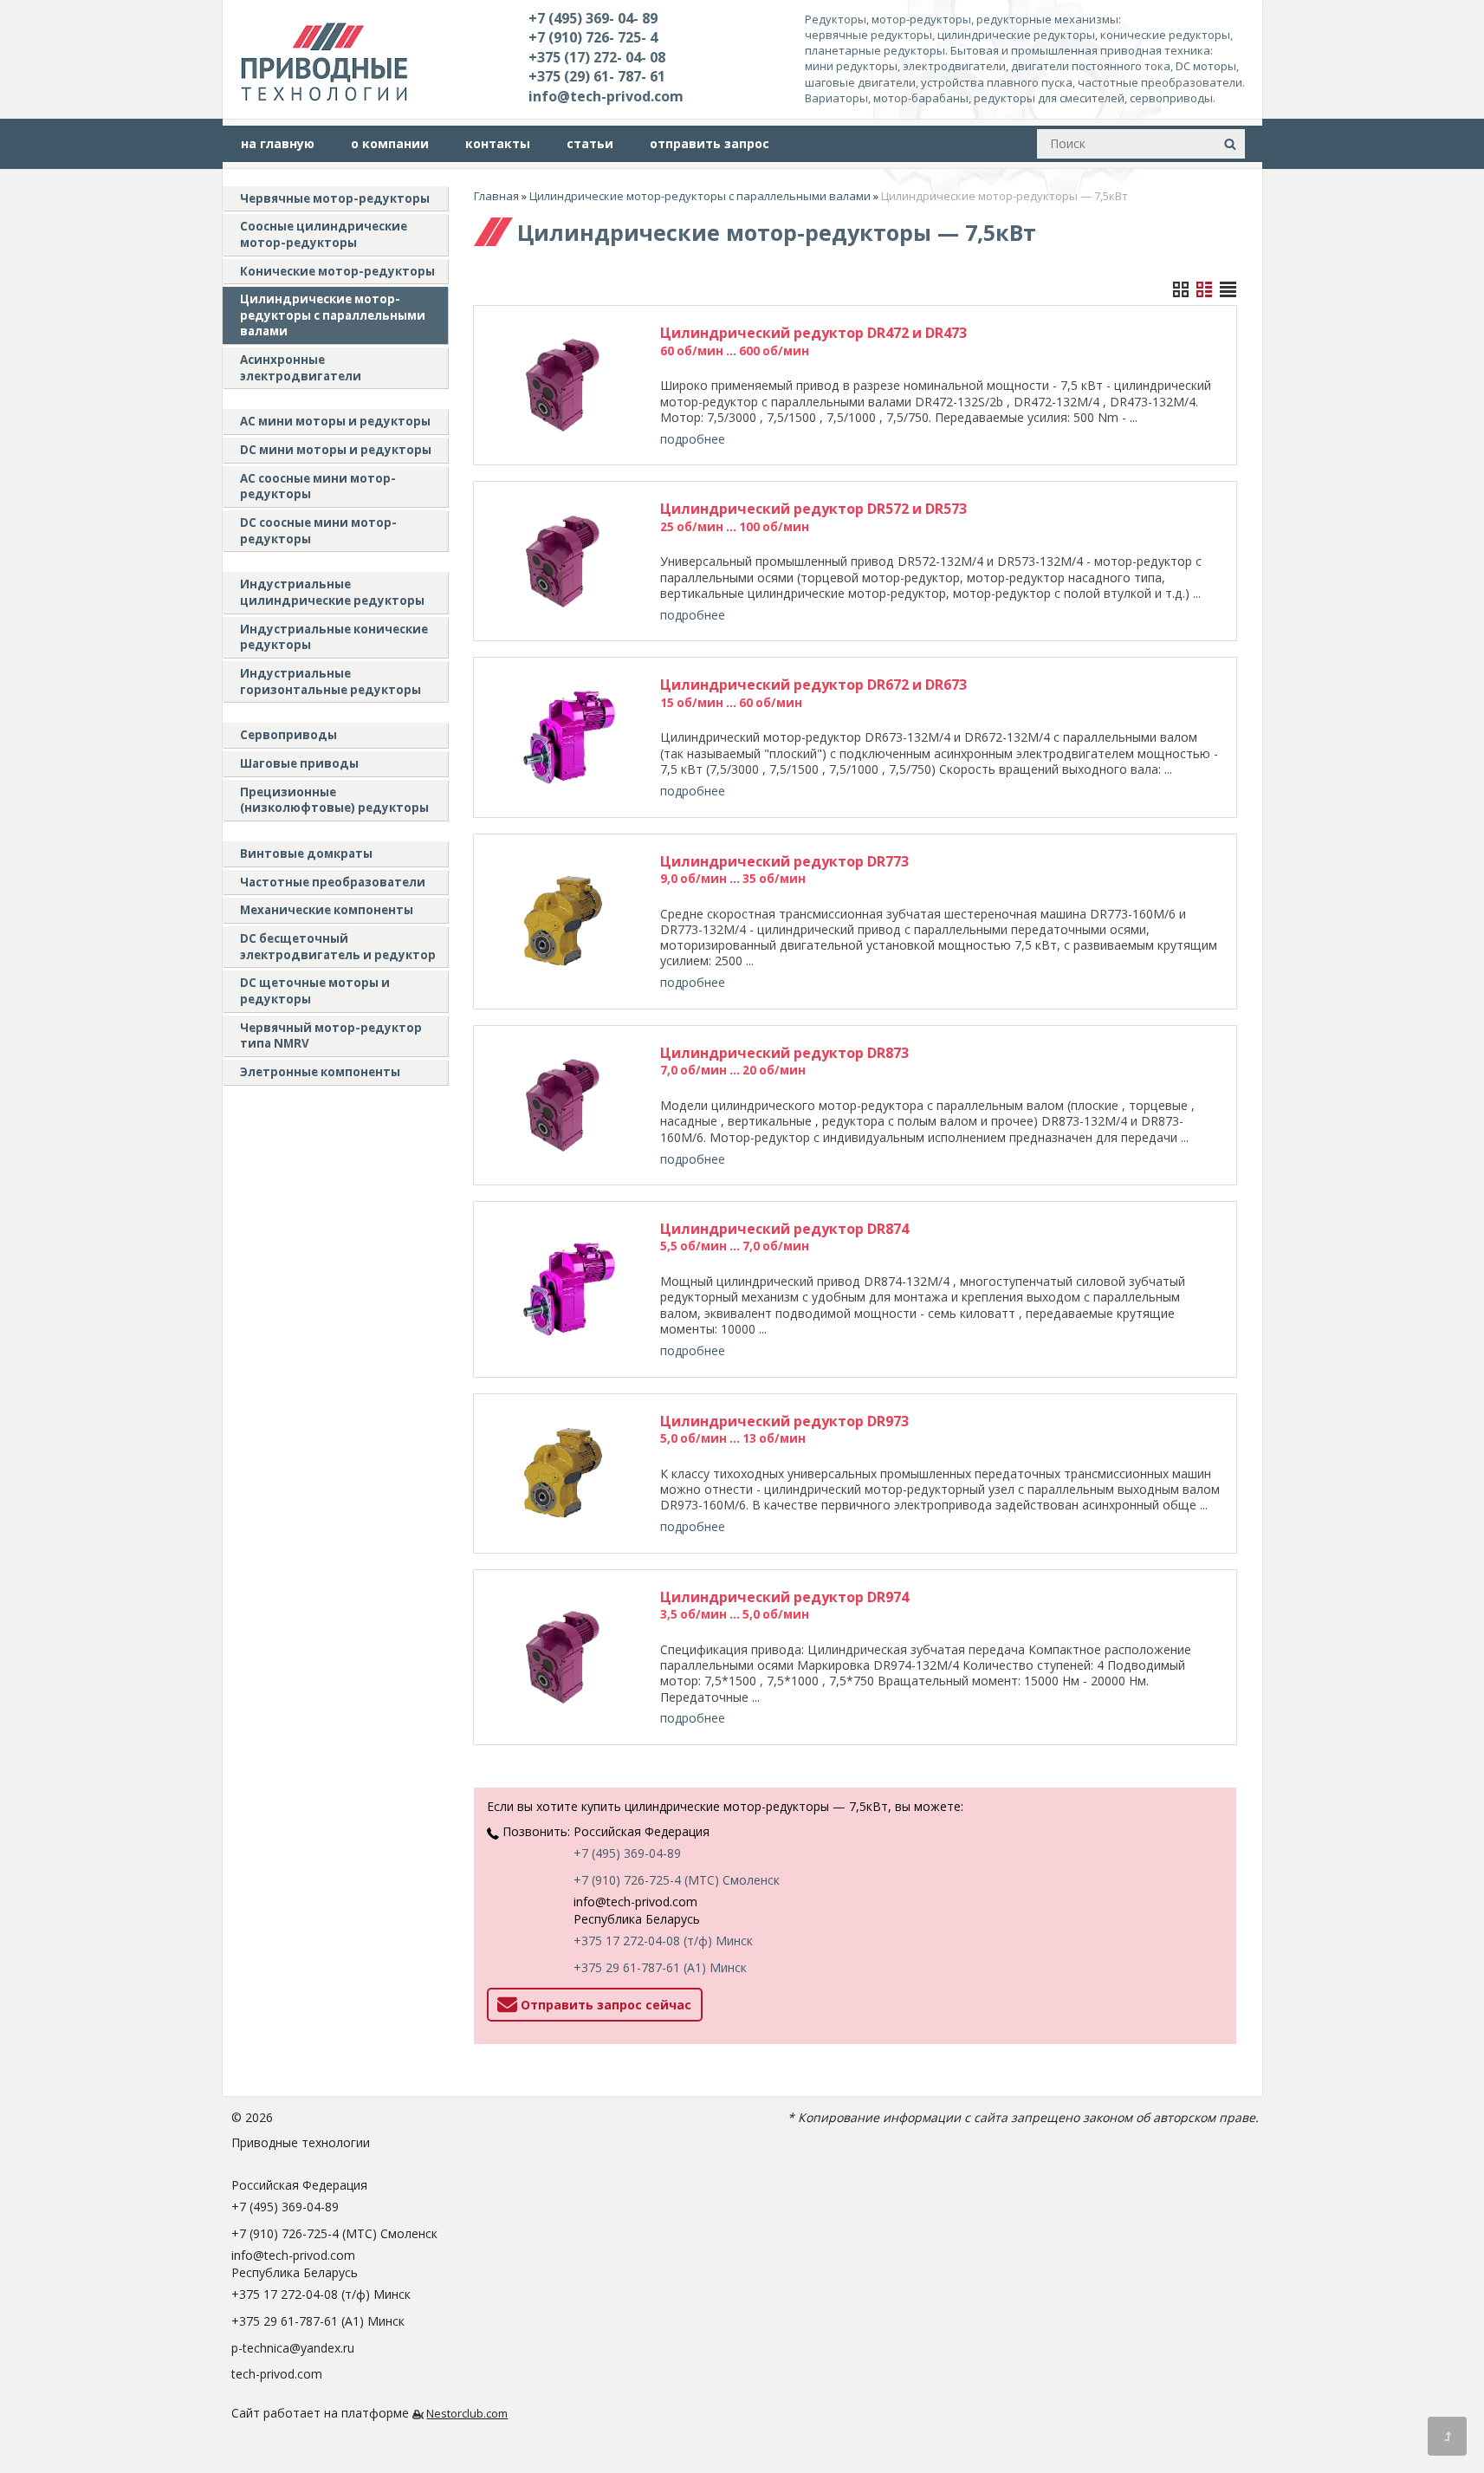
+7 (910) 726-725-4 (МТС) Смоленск (677, 1880)
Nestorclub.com (467, 2414)
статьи (590, 143)
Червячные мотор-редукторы (335, 198)
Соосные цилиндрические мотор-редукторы (324, 234)
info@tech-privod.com (606, 96)
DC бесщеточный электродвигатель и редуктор (338, 947)
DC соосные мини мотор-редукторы (318, 531)
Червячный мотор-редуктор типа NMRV (331, 1036)
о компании (390, 143)
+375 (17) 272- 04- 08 (597, 57)
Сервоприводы (288, 735)
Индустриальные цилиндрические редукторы (332, 592)
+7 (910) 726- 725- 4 (593, 37)
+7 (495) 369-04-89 (627, 1853)
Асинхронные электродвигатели (301, 368)
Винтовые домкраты (306, 854)
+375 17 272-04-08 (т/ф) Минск (663, 1941)
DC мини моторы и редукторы (336, 450)
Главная (496, 196)
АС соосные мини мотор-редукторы (318, 487)
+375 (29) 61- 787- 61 (597, 76)
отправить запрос (710, 143)
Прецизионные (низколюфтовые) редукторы (334, 800)
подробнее (693, 439)
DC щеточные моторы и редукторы (315, 991)
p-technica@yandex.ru (293, 2348)
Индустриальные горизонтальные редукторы (330, 682)
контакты (498, 143)
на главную (278, 143)
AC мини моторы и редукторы (335, 421)
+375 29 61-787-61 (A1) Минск (660, 1967)
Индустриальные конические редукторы (334, 637)
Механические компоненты (327, 910)
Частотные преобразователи (333, 882)
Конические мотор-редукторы (337, 271)
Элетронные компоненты (320, 1072)
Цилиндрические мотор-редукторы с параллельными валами (333, 315)
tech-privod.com (277, 2374)
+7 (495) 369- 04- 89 (593, 18)
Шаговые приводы (299, 763)
